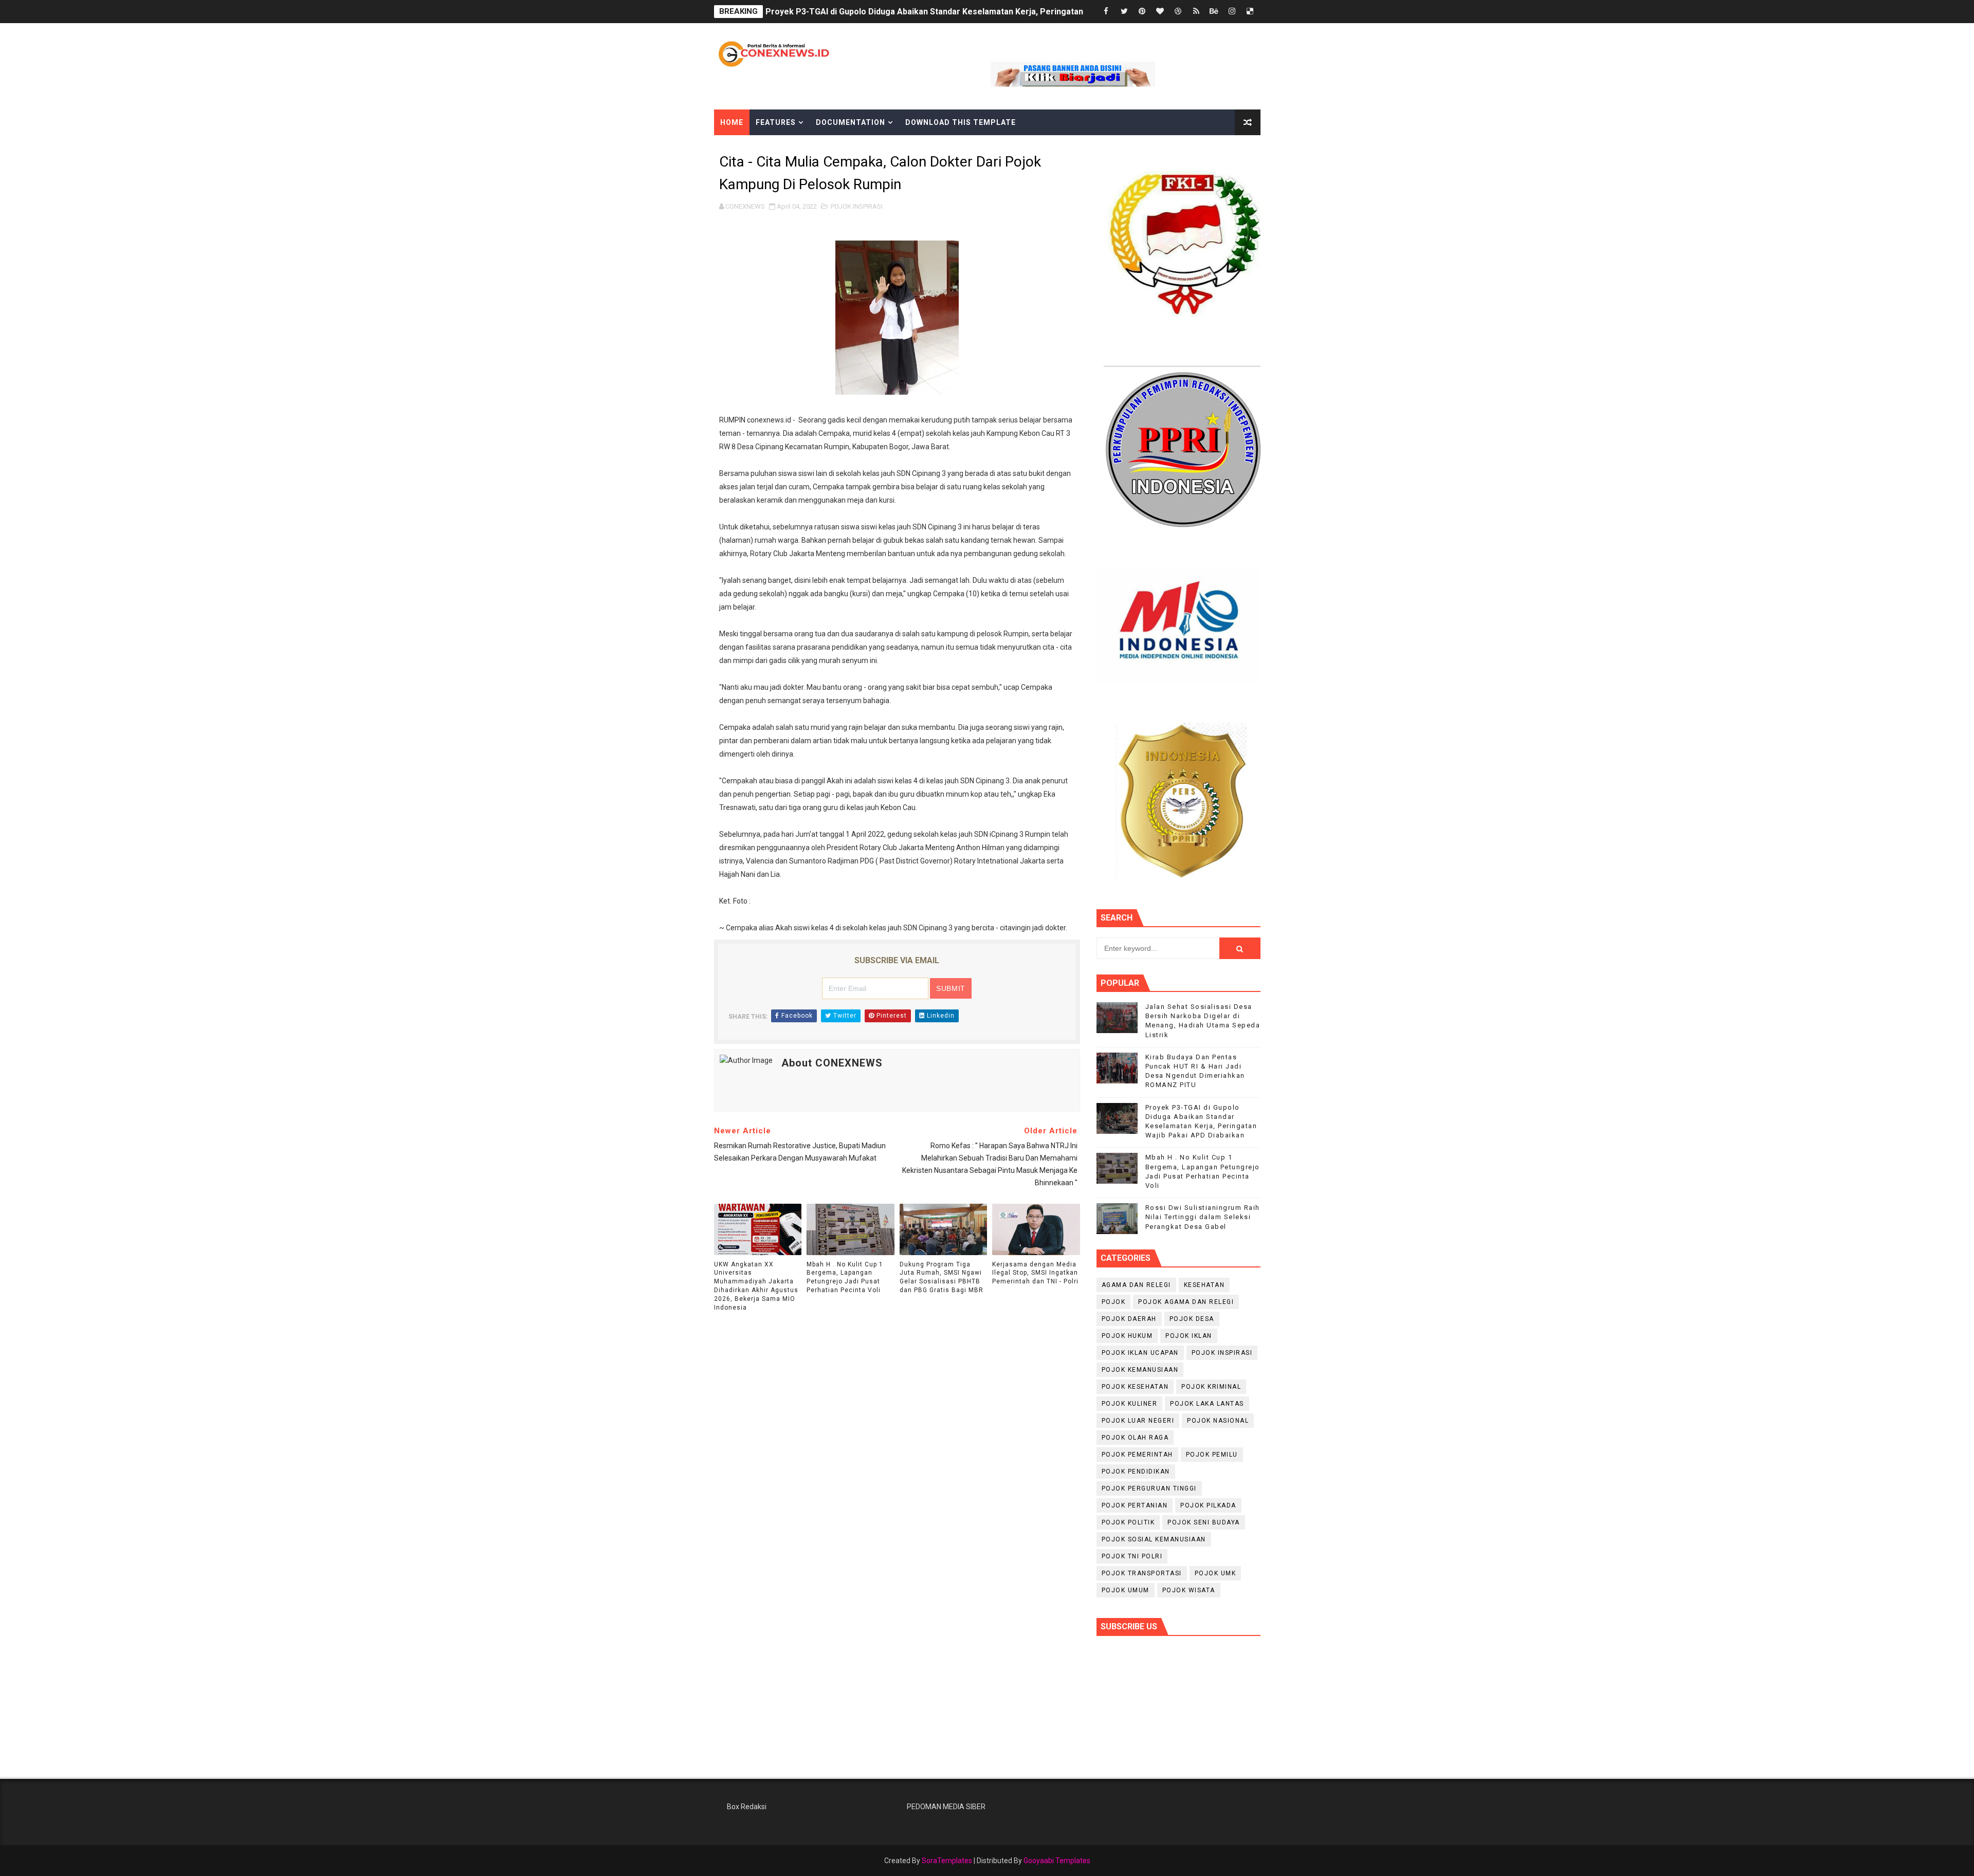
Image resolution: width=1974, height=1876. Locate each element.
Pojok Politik (1128, 1522)
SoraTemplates (947, 1861)
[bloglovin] (1160, 12)
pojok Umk (1216, 1573)
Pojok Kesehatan (1135, 1387)
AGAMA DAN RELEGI (1136, 1285)
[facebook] (1106, 12)
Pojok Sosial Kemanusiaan (1154, 1539)
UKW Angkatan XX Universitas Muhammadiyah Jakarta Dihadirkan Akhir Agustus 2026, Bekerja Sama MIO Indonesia (756, 1286)
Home (732, 122)
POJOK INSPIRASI (857, 206)
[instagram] (1232, 12)
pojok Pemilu (1212, 1455)
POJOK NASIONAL (1218, 1421)
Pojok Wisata (1189, 1590)
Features (776, 122)
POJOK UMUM (1126, 1590)
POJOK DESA (1192, 1319)
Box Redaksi (747, 1807)
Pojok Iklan (1189, 1336)
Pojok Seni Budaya (1204, 1522)
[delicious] (1250, 12)
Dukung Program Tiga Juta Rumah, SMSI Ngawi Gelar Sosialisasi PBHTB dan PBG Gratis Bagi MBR (942, 1277)
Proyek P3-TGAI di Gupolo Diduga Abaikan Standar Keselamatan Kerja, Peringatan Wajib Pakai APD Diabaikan (977, 12)
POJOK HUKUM (1127, 1336)
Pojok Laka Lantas (1207, 1404)
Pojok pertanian (1135, 1505)
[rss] (1196, 12)
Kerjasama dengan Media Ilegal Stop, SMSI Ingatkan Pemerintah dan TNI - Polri (1035, 1273)
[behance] (1214, 12)
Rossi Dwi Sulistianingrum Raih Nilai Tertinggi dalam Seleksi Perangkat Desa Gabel (1203, 1217)
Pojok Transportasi (1142, 1573)
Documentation (851, 122)
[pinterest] (1142, 12)
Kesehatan (1204, 1285)
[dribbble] (1178, 12)
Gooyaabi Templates (1057, 1861)
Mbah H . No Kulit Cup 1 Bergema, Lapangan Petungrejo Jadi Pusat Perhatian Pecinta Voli (845, 1277)
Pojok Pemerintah (1137, 1455)
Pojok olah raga (1135, 1438)
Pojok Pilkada (1208, 1505)
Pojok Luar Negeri (1138, 1421)
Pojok (1114, 1302)
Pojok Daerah (1129, 1319)
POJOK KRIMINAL (1211, 1387)
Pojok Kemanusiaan (1140, 1370)
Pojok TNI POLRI (1132, 1556)
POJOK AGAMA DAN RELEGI (1186, 1302)
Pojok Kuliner (1130, 1404)
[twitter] (1124, 12)
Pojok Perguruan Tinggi (1149, 1488)
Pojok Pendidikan (1136, 1472)
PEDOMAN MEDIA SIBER (946, 1807)
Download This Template (961, 122)
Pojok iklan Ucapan (1140, 1353)
